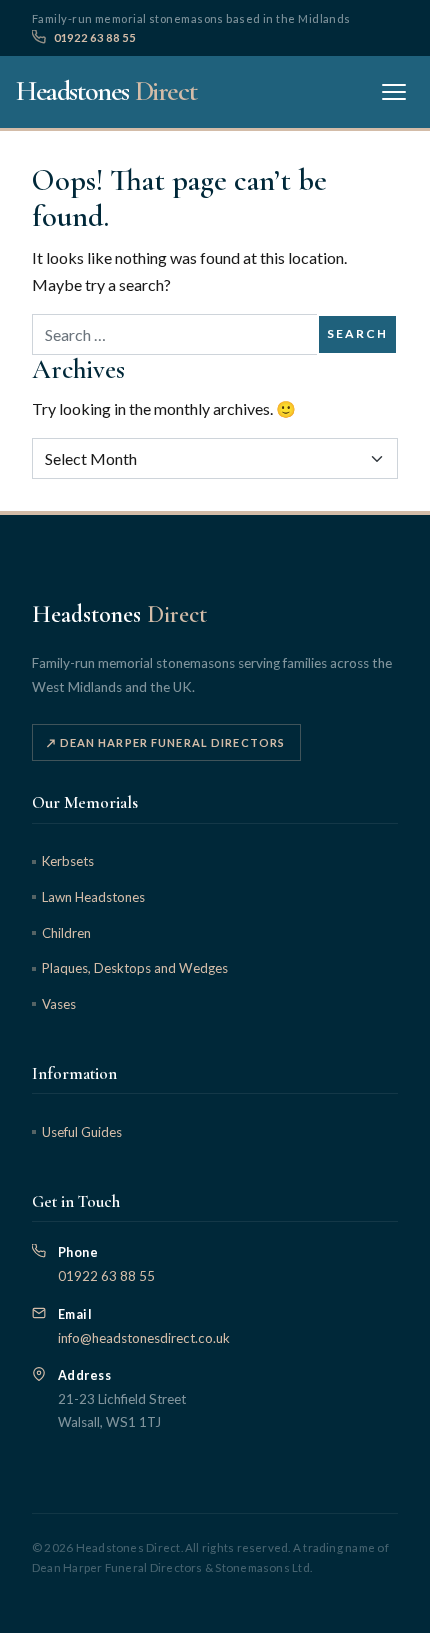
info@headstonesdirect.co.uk (144, 1338)
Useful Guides (82, 1132)
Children (66, 933)
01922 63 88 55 (94, 37)
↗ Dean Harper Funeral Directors (166, 742)
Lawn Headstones (93, 897)
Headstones (106, 91)
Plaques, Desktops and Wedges (135, 968)
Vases (59, 1004)
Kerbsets (68, 861)
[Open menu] (394, 92)
